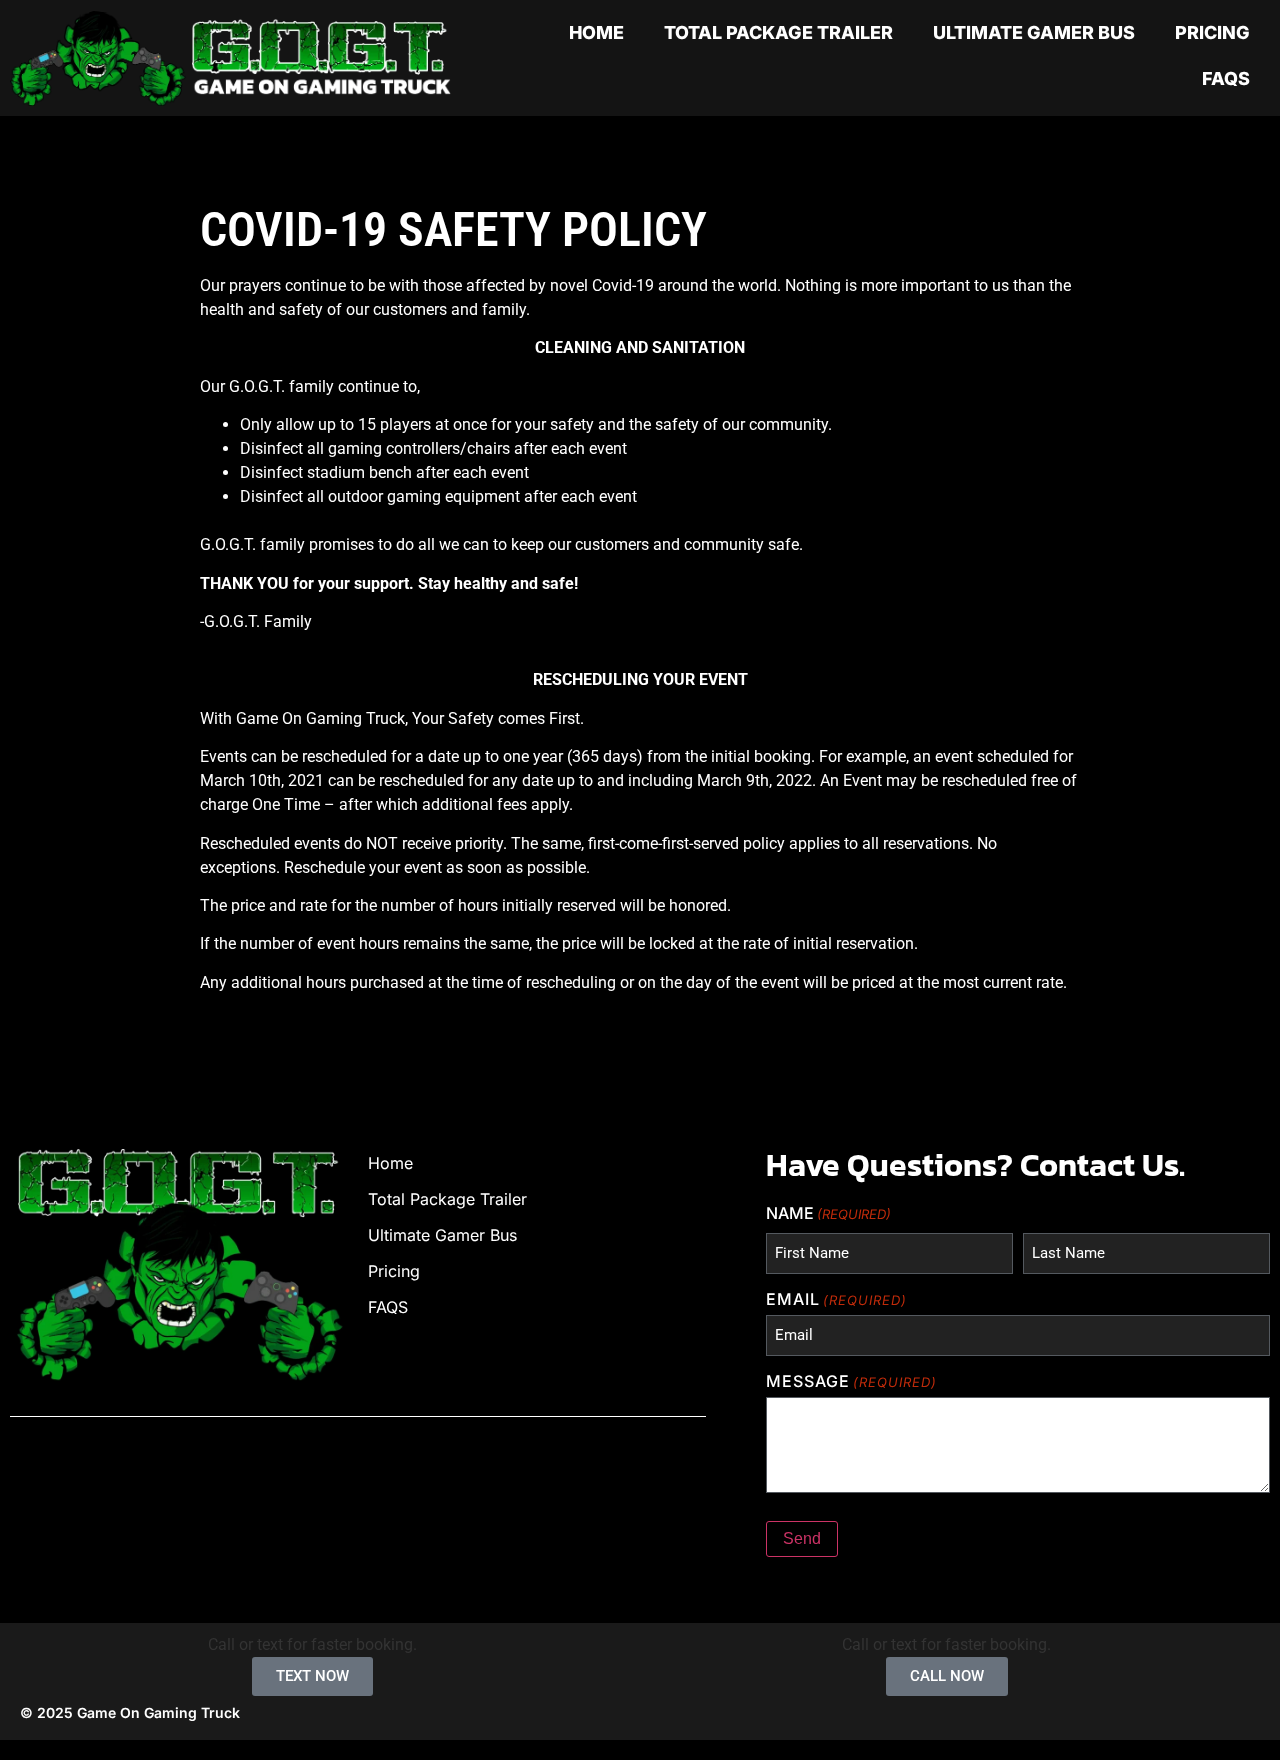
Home (596, 32)
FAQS (1226, 78)
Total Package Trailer (778, 32)
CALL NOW (947, 1676)
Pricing (1212, 32)
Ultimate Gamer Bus (1034, 32)
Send (802, 1538)
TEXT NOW (312, 1676)
